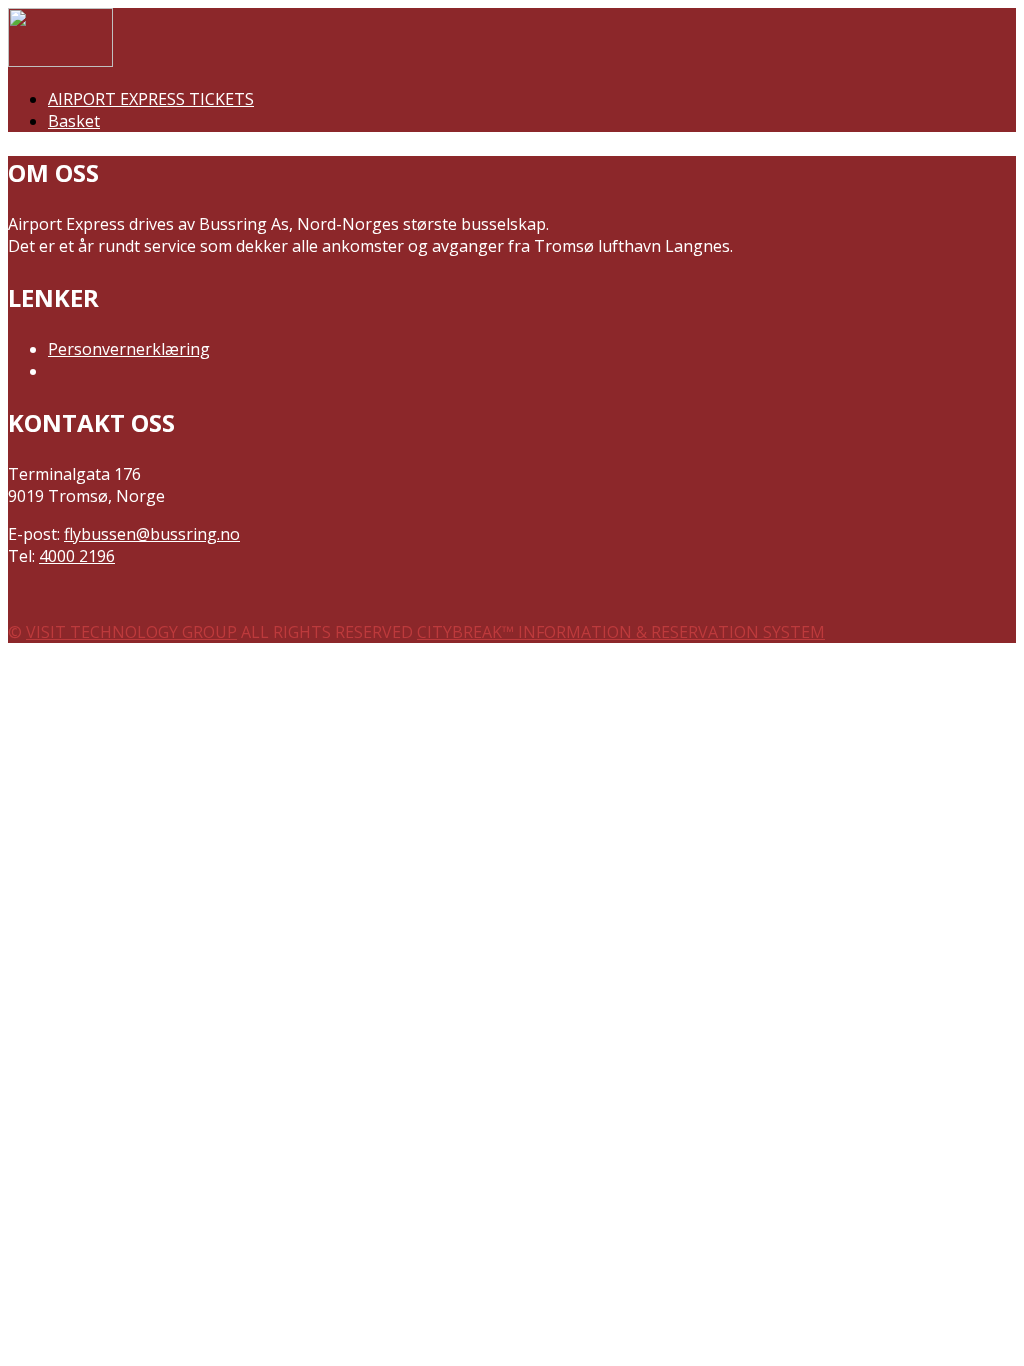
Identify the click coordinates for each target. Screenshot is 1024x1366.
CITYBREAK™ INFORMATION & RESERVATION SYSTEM (621, 632)
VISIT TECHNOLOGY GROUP (131, 632)
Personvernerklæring (129, 349)
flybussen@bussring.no (152, 534)
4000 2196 (77, 556)
